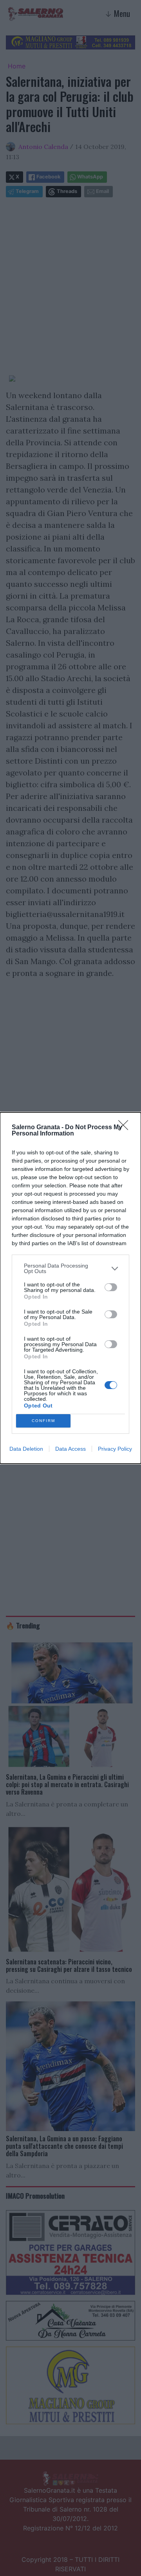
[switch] (111, 1287)
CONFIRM (43, 1421)
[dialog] (70, 1288)
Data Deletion (26, 1449)
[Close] (126, 1128)
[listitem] (70, 1268)
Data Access (70, 1449)
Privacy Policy (115, 1449)
